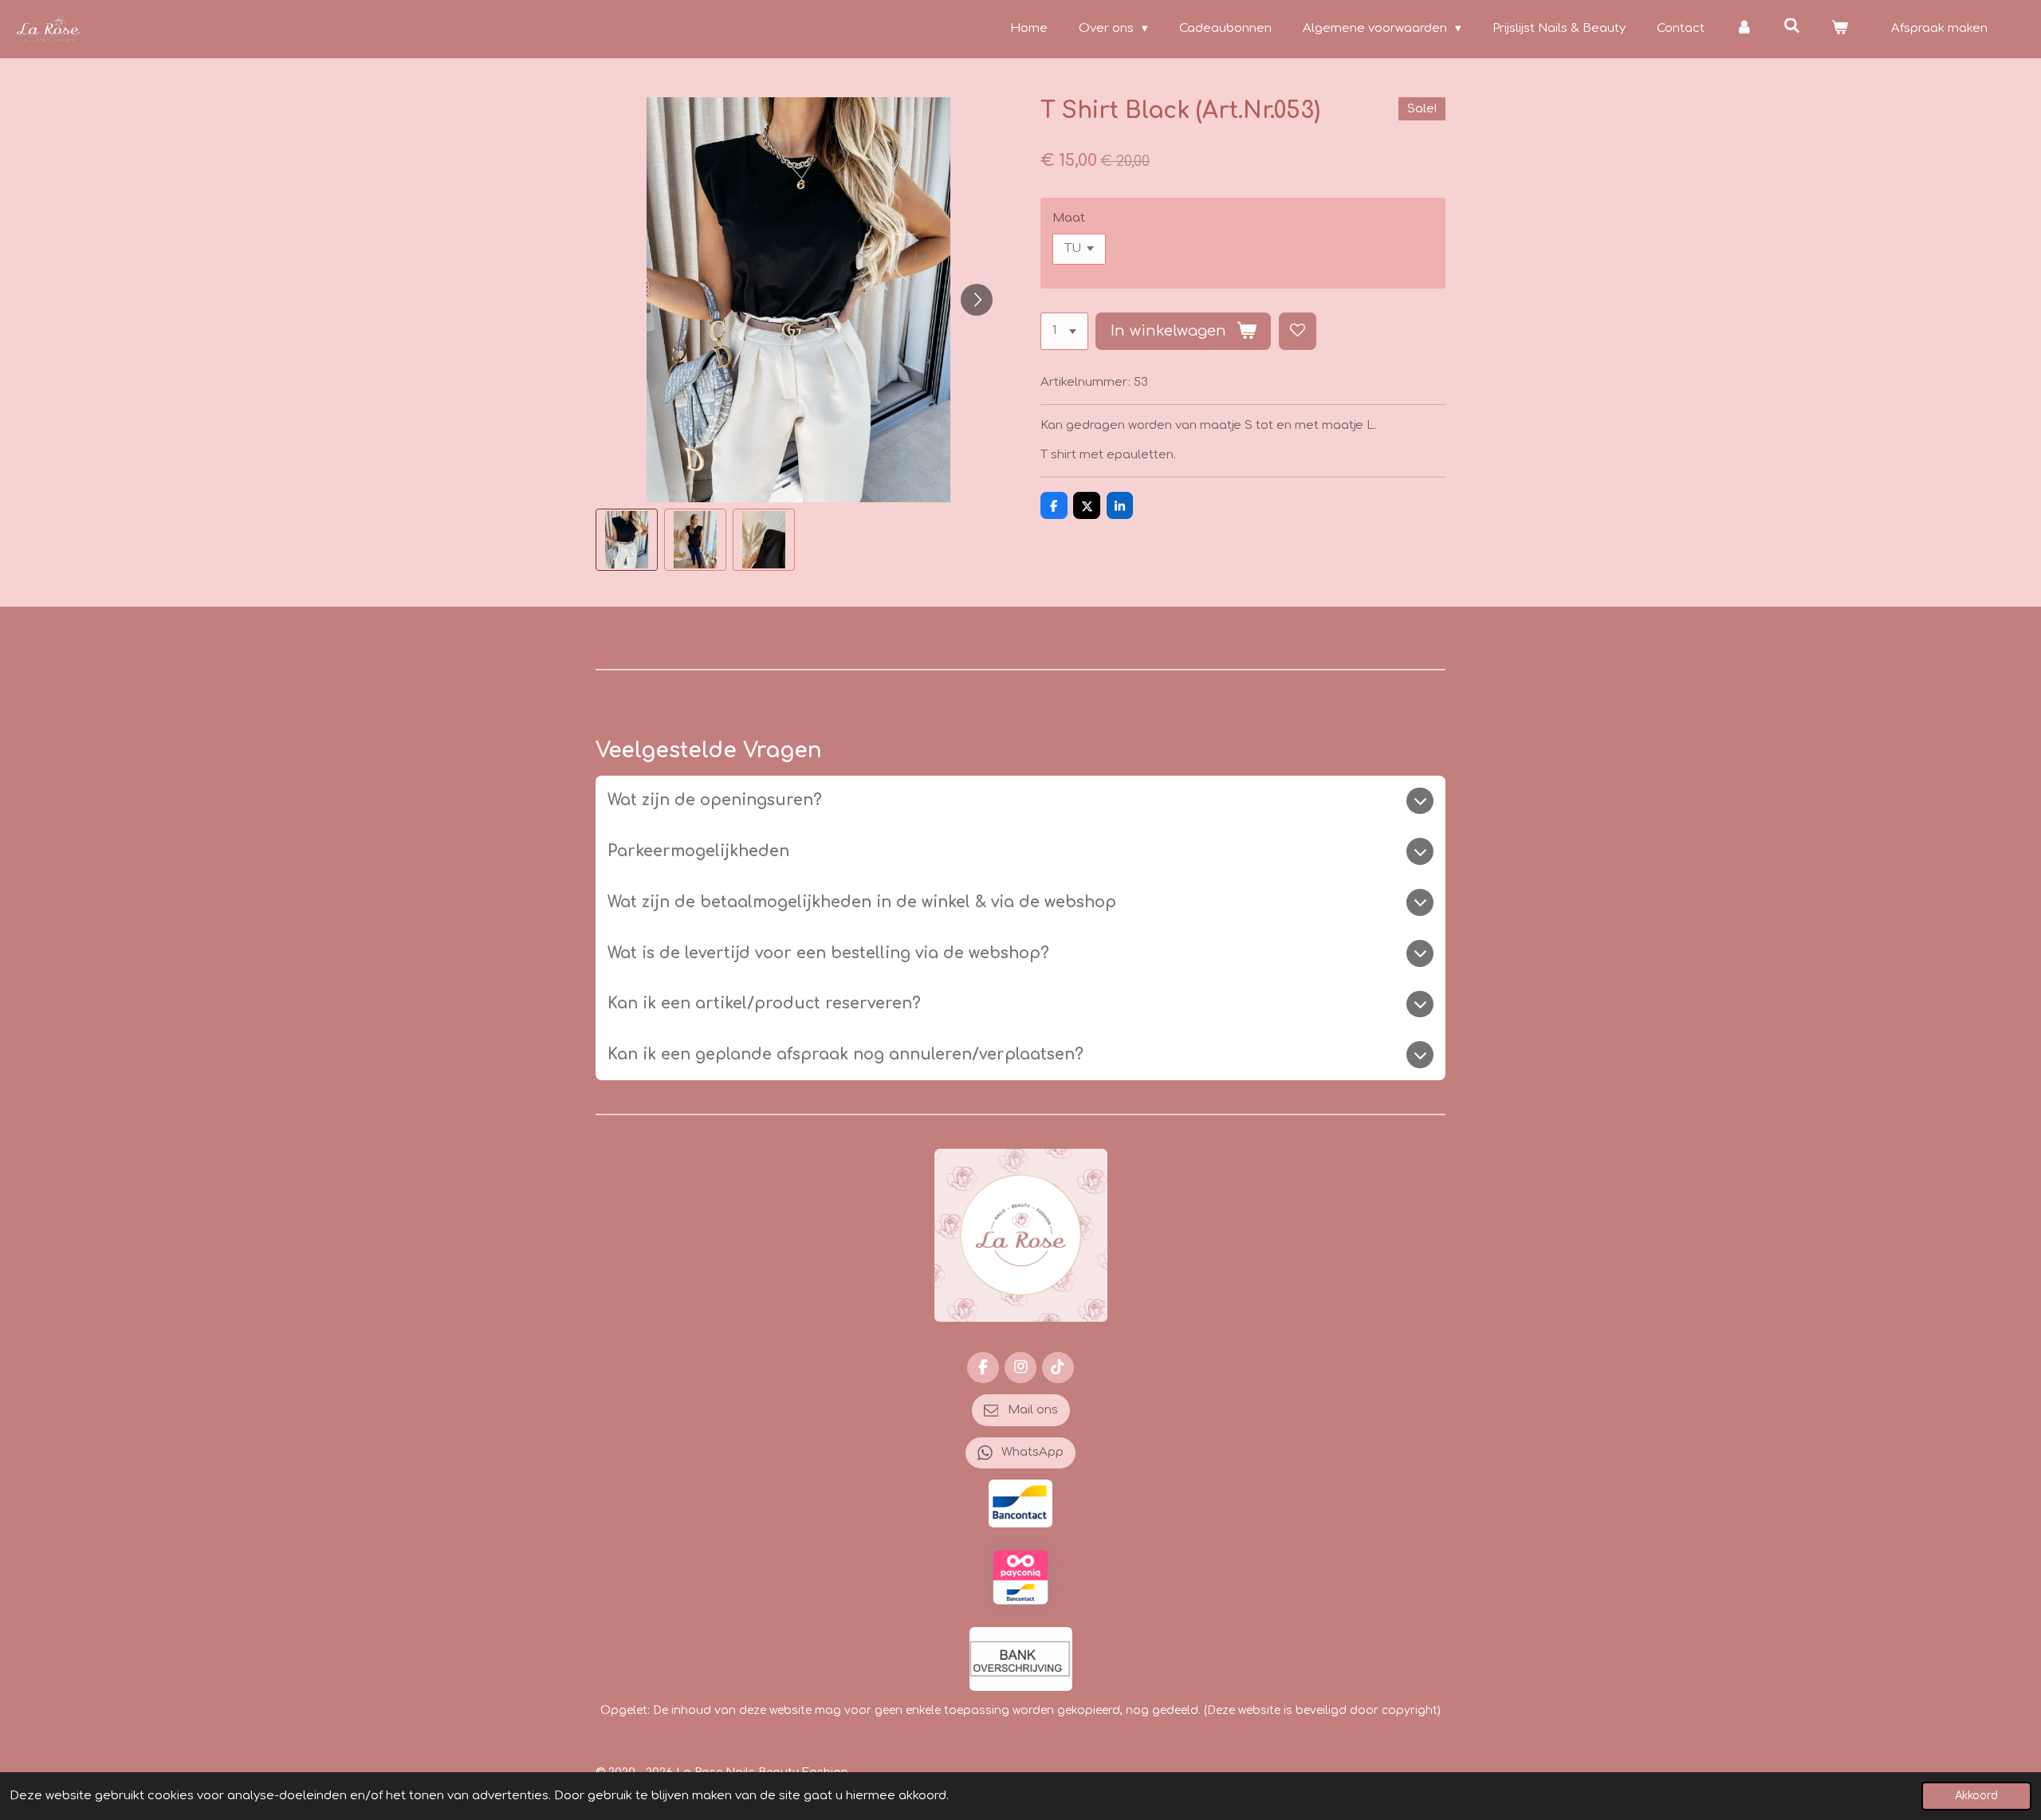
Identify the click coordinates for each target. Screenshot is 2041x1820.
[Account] (1744, 29)
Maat (1069, 218)
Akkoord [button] (1976, 1796)
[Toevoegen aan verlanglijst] (1298, 331)
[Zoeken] (1792, 27)
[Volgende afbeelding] (977, 300)
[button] (627, 540)
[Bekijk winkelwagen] (1840, 29)
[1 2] (1064, 331)
